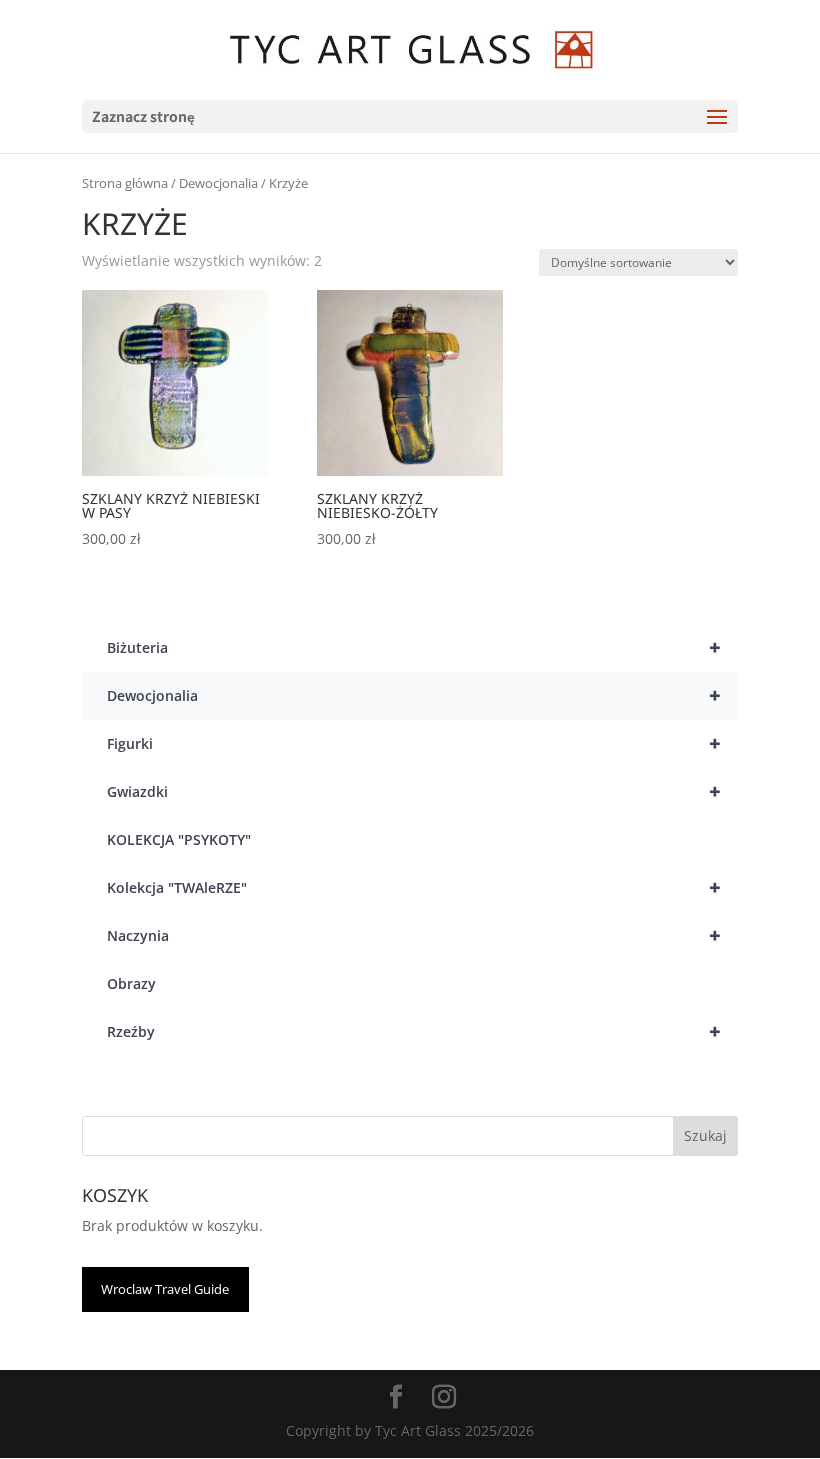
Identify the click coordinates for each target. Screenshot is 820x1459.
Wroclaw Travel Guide (165, 1289)
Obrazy (131, 983)
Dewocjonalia (218, 183)
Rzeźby (414, 1031)
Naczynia (414, 935)
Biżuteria (414, 647)
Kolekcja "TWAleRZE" (414, 887)
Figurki (414, 743)
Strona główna (125, 183)
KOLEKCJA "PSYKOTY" (179, 839)
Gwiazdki (414, 791)
